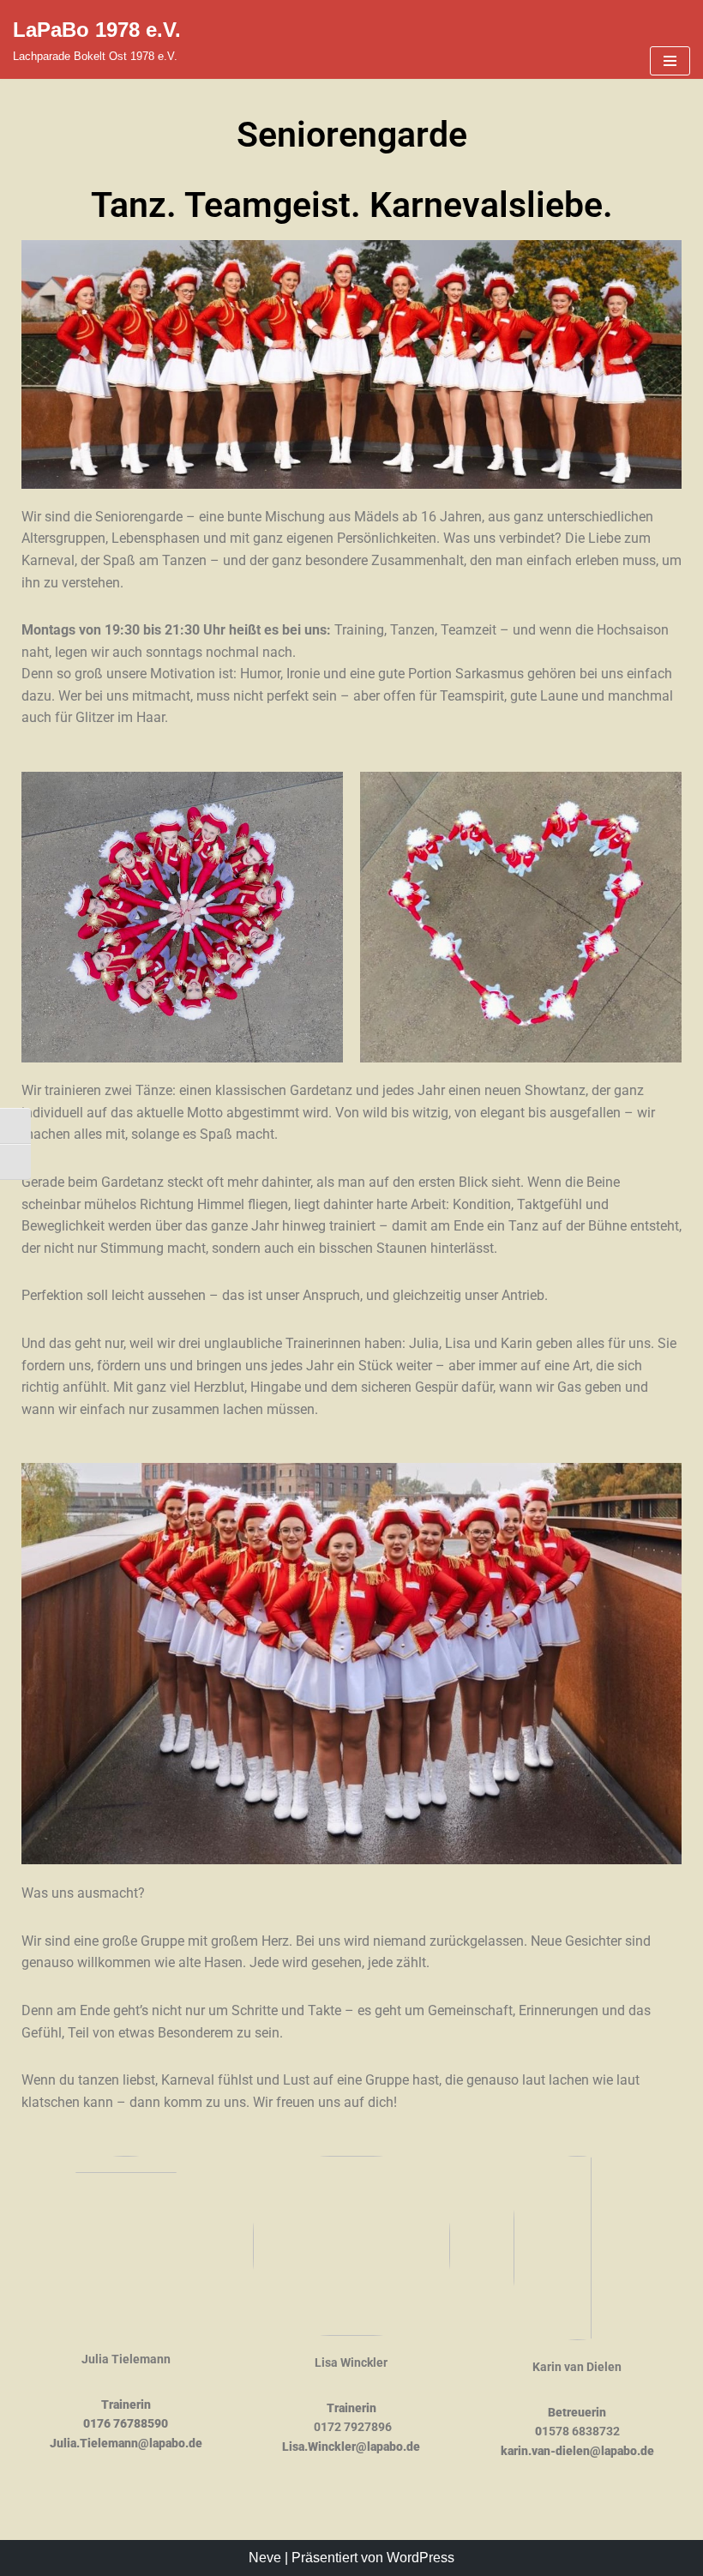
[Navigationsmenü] (670, 61)
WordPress (421, 2558)
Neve (265, 2558)
